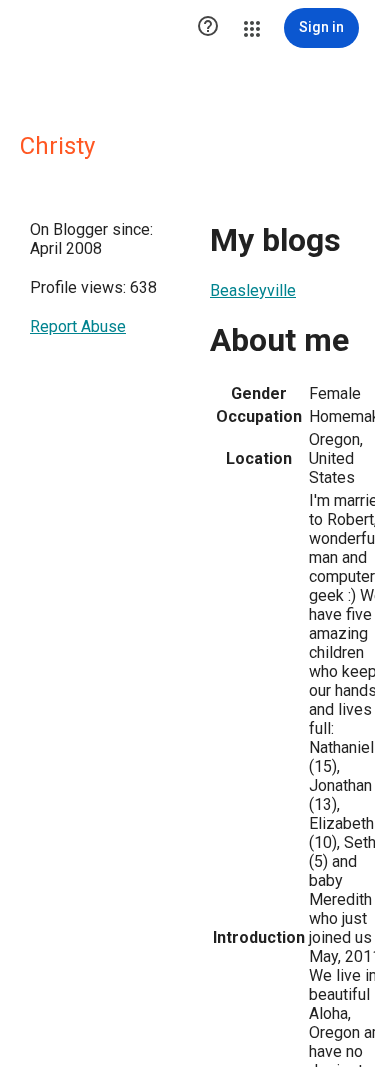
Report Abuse (78, 326)
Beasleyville (253, 290)
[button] (208, 28)
